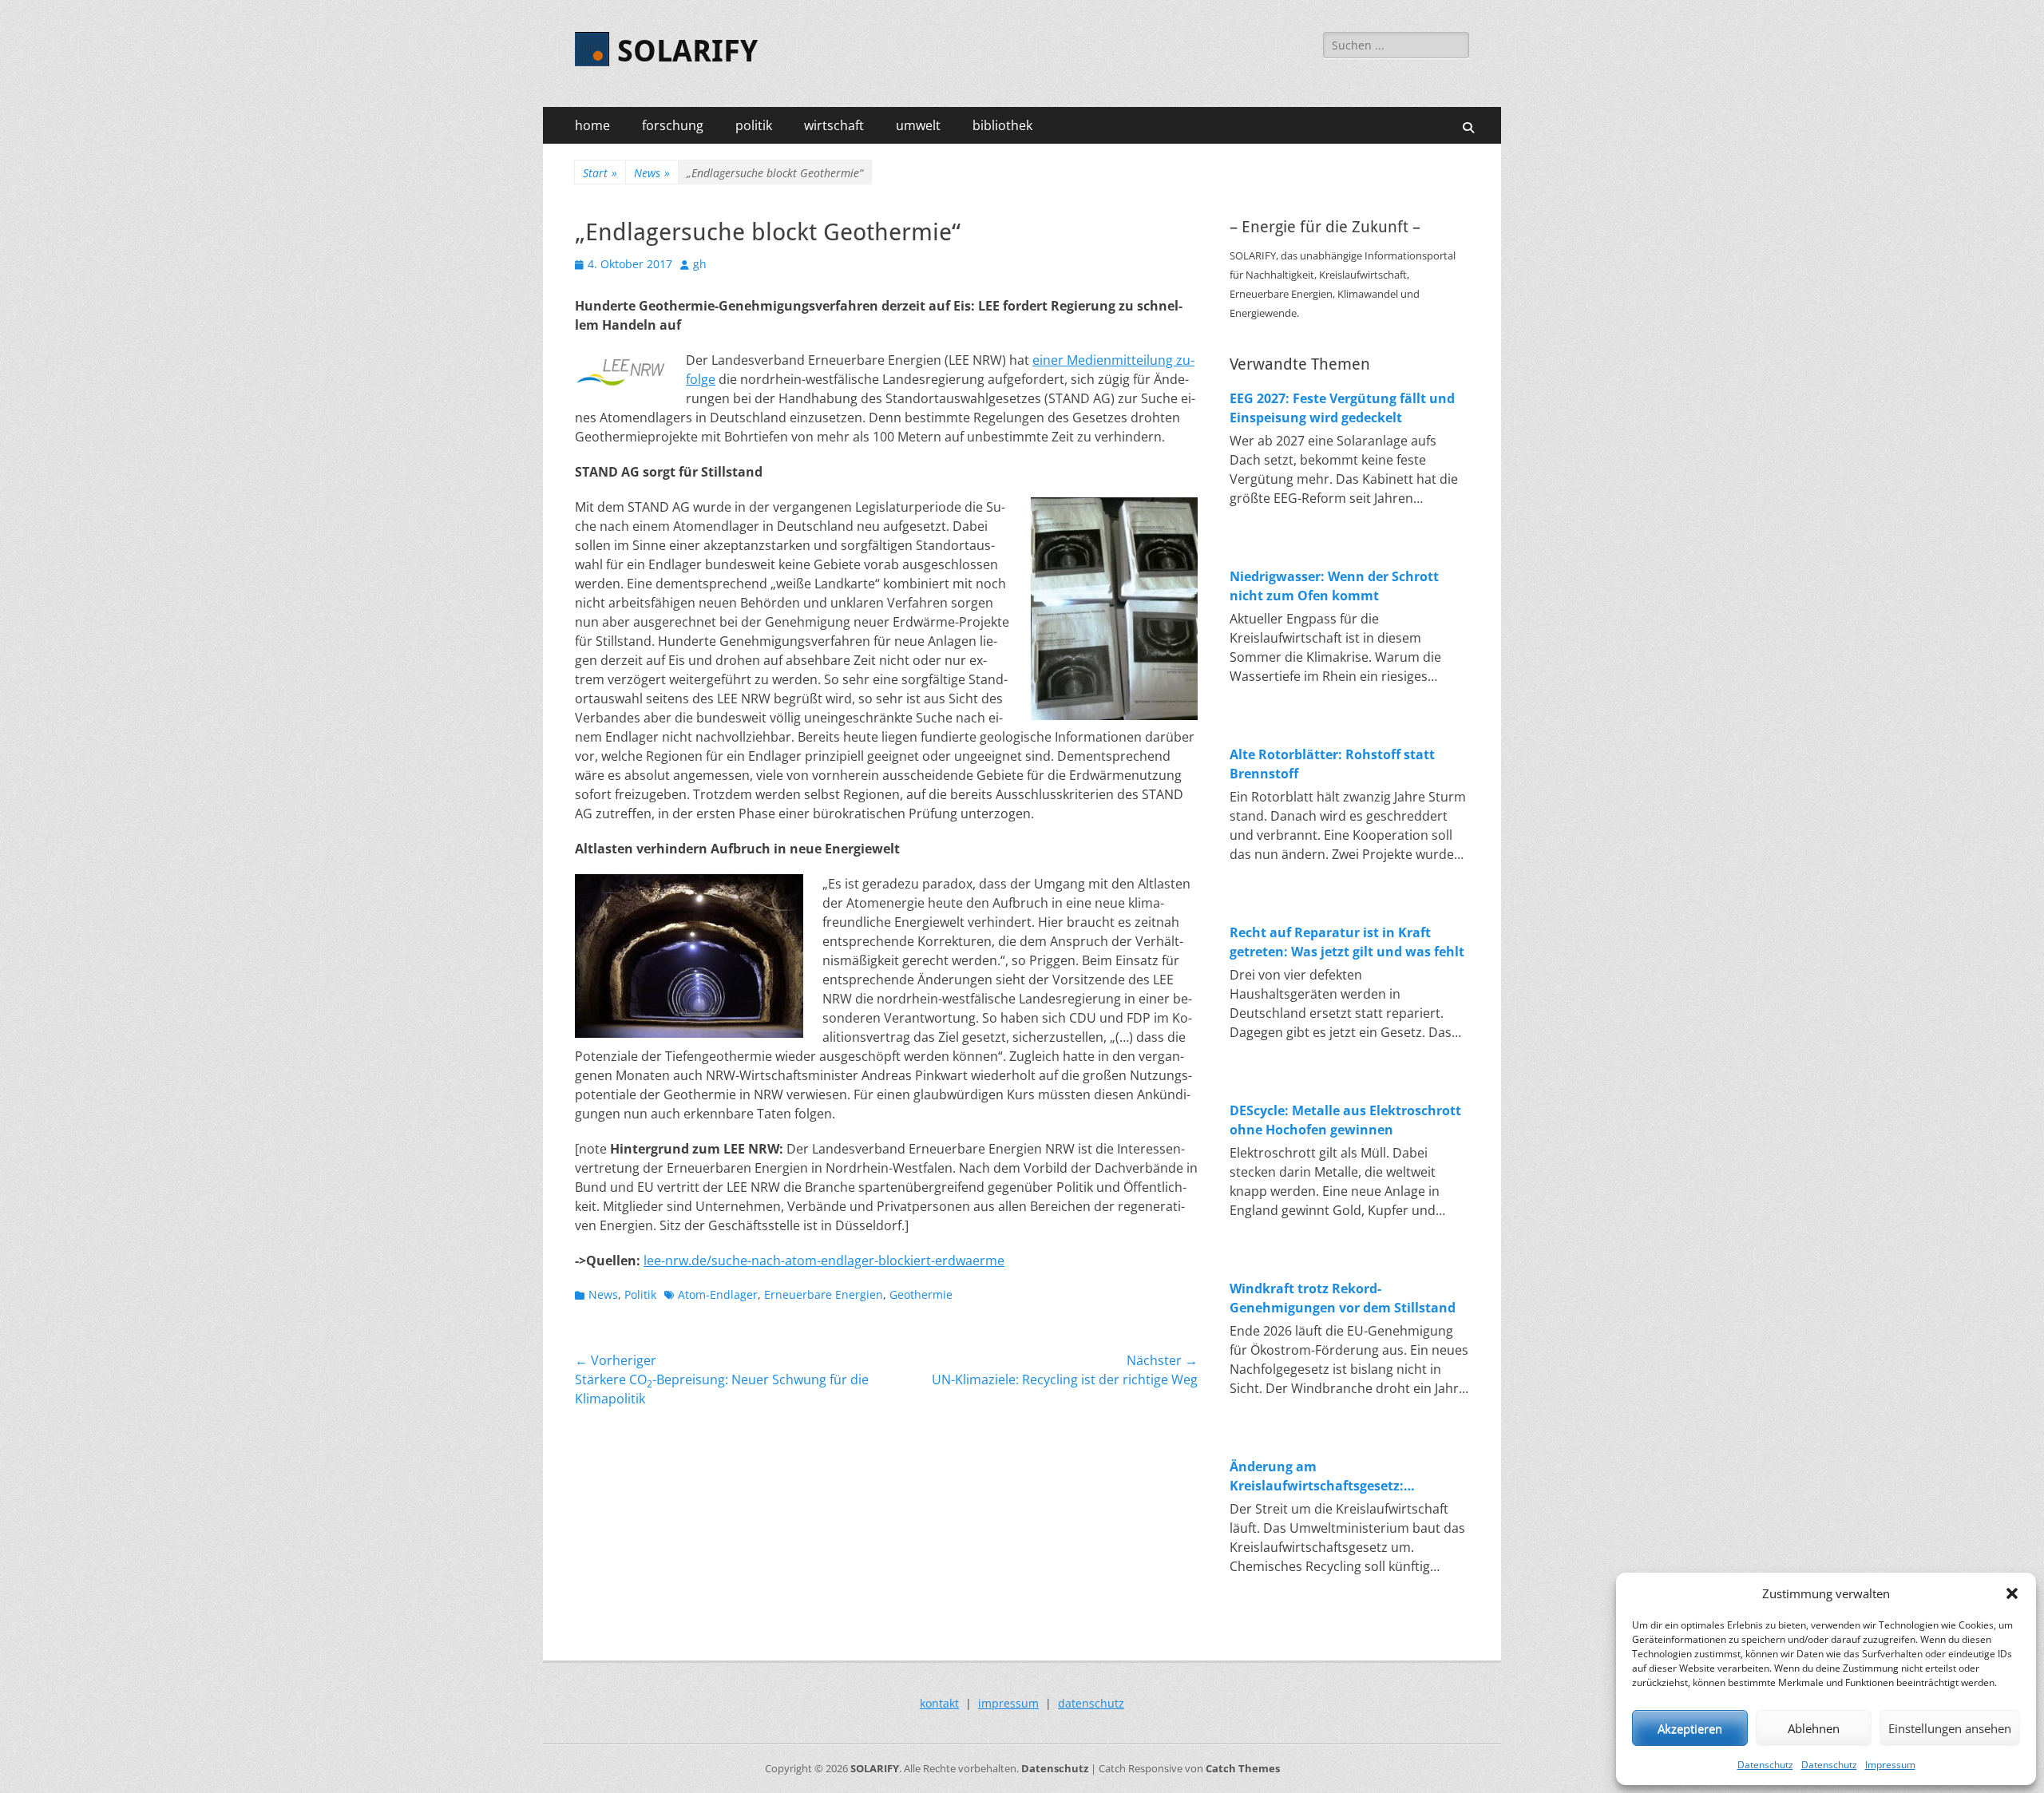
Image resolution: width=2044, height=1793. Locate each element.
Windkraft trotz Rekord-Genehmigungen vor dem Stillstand (1343, 1298)
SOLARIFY (687, 51)
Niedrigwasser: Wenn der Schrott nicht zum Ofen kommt (1334, 586)
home (592, 125)
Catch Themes (1243, 1768)
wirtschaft (834, 125)
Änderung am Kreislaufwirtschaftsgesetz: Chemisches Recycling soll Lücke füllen (1332, 1476)
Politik (640, 1294)
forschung (673, 125)
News (652, 173)
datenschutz (1091, 1703)
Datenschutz (1765, 1765)
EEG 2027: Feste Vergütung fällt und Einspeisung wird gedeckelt (1342, 408)
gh (700, 264)
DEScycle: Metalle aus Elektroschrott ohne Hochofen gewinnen (1345, 1120)
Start (600, 173)
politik (754, 125)
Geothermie (921, 1294)
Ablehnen (1814, 1728)
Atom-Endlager (718, 1294)
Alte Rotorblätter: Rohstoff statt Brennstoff (1332, 764)
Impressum (1890, 1765)
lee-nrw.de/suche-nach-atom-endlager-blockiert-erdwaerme (824, 1261)
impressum (1008, 1703)
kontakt (939, 1703)
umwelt (918, 125)
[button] (2012, 1593)
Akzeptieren (1690, 1728)
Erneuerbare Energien (824, 1294)
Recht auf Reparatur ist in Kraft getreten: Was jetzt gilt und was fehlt (1347, 942)
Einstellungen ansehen (1950, 1728)
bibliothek (1002, 125)
